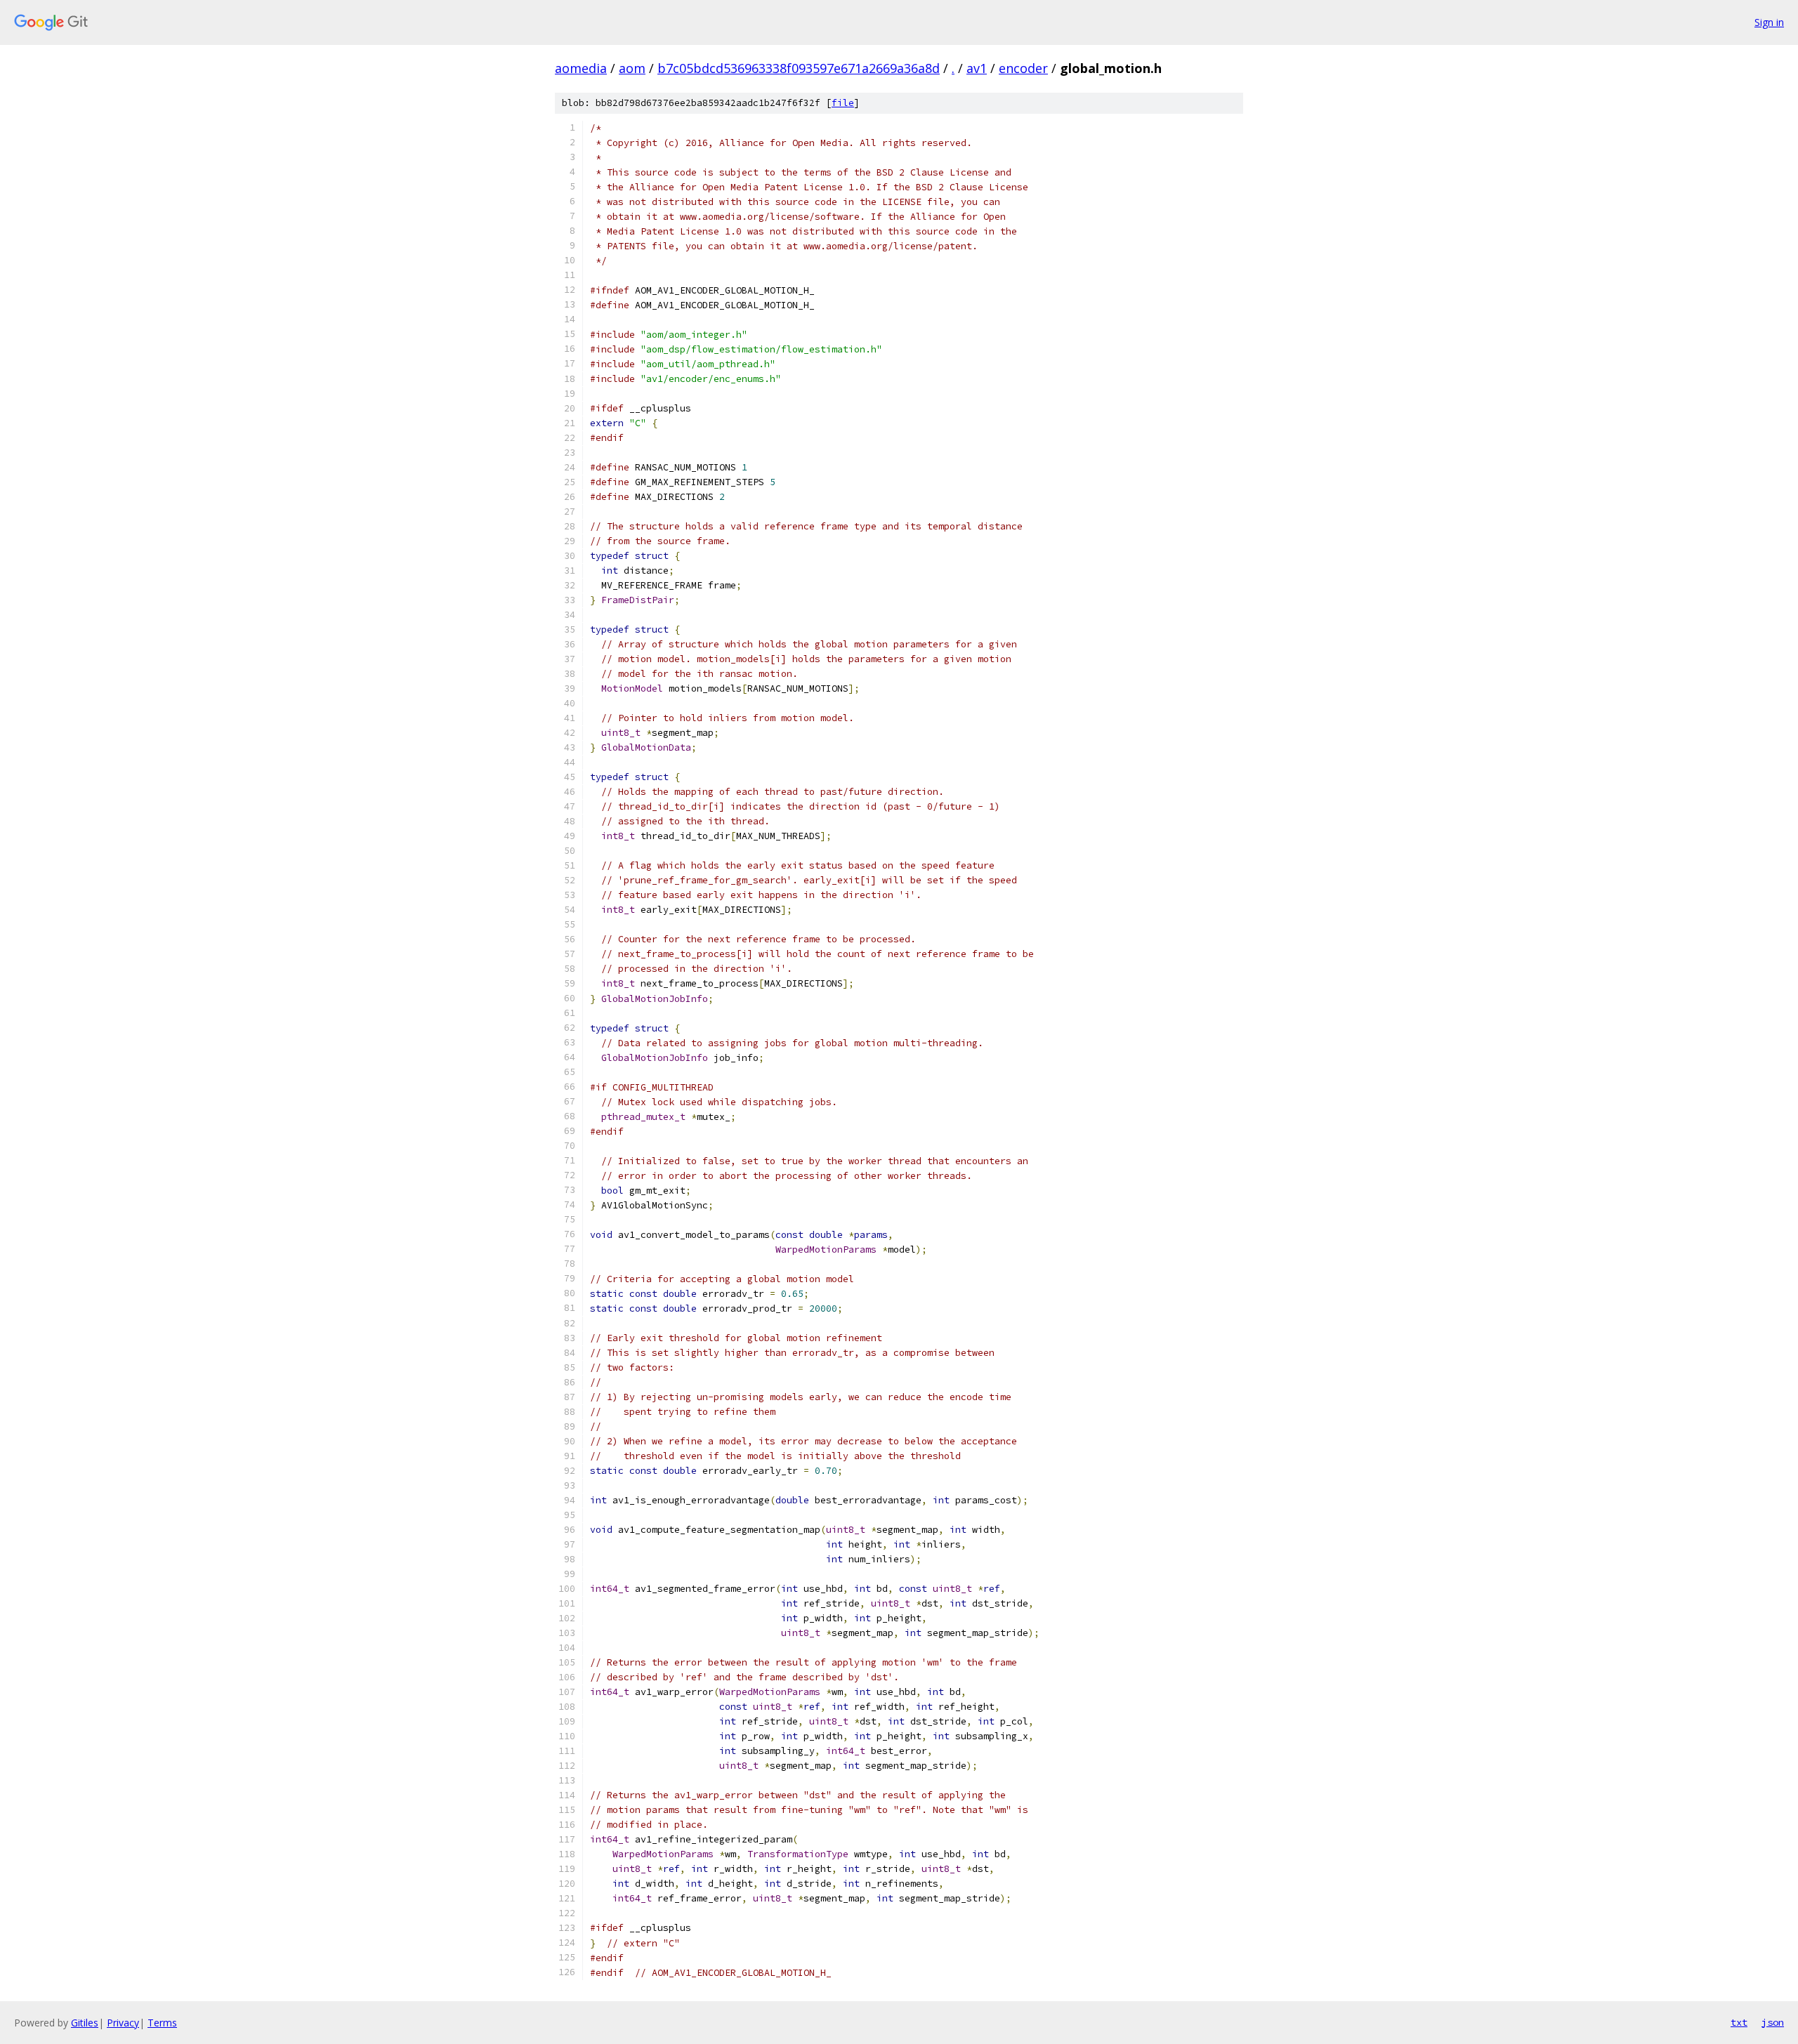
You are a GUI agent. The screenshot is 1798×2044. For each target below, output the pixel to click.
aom (632, 68)
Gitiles (85, 2023)
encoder (1023, 68)
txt (1739, 2022)
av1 (977, 68)
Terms (162, 2023)
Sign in (1769, 22)
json (1773, 2022)
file (843, 103)
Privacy (123, 2023)
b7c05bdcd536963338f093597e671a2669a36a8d (799, 68)
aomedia (581, 68)
